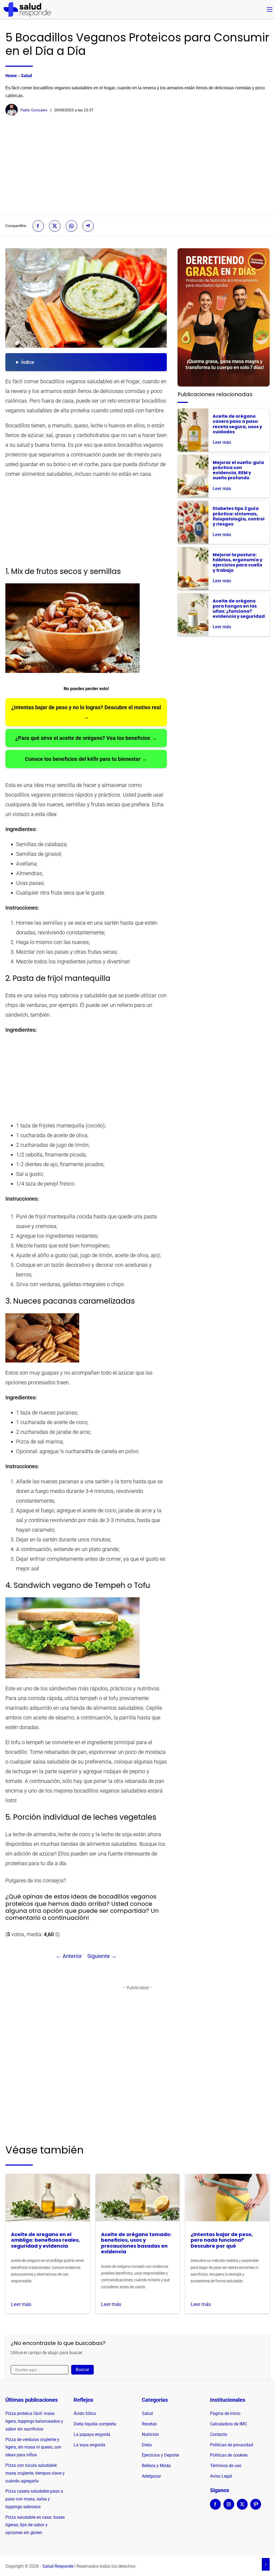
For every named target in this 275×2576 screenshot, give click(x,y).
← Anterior (69, 1956)
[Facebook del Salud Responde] (215, 2508)
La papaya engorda (92, 2434)
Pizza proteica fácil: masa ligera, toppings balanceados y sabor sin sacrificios (34, 2421)
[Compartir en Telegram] (88, 226)
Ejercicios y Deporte (160, 2455)
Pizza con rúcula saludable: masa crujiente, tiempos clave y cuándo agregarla (35, 2473)
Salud (26, 76)
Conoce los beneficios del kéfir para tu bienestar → (86, 759)
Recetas (149, 2424)
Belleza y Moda (156, 2466)
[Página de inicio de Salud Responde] (27, 9)
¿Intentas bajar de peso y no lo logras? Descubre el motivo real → (86, 712)
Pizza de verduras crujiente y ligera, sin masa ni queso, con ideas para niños (33, 2447)
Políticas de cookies (229, 2455)
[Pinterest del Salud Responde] (256, 2508)
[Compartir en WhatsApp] (71, 226)
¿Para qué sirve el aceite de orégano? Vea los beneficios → (86, 738)
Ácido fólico (85, 2413)
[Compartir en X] (55, 226)
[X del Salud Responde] (242, 2508)
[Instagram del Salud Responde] (229, 2508)
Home (11, 76)
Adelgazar (151, 2476)
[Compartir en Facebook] (38, 226)
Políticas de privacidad (231, 2445)
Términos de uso (226, 2466)
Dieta (147, 2445)
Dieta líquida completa (95, 2424)
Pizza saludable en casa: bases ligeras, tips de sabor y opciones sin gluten (35, 2525)
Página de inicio (225, 2413)
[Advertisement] (137, 166)
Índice (28, 362)
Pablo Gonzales (34, 110)
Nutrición (150, 2434)
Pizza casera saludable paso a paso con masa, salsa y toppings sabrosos (34, 2499)
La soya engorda (89, 2445)
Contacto (219, 2434)
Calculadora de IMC (229, 2424)
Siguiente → (102, 1956)
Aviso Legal (221, 2476)
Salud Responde (58, 2566)
